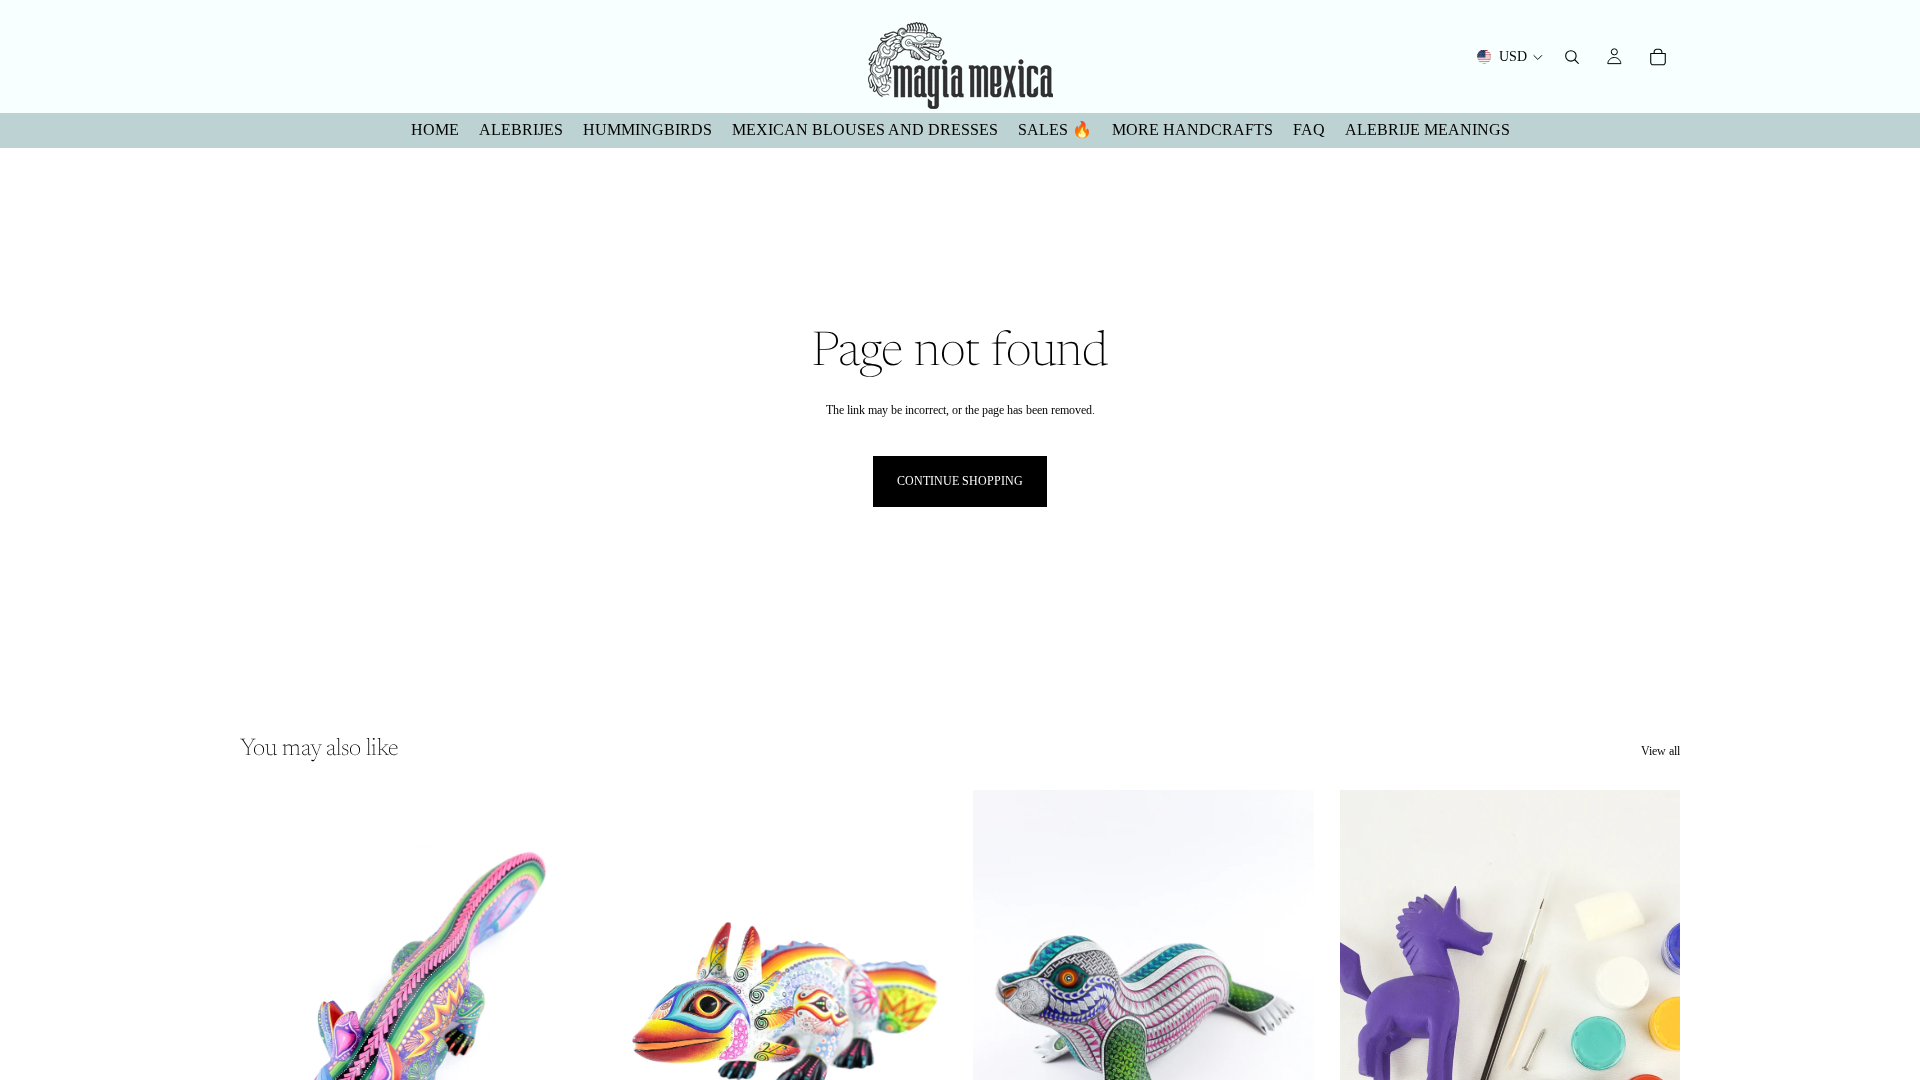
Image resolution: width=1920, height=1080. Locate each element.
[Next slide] (551, 1003)
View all (1660, 751)
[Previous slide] (270, 1003)
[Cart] (1658, 57)
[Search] (1572, 57)
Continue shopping (960, 481)
